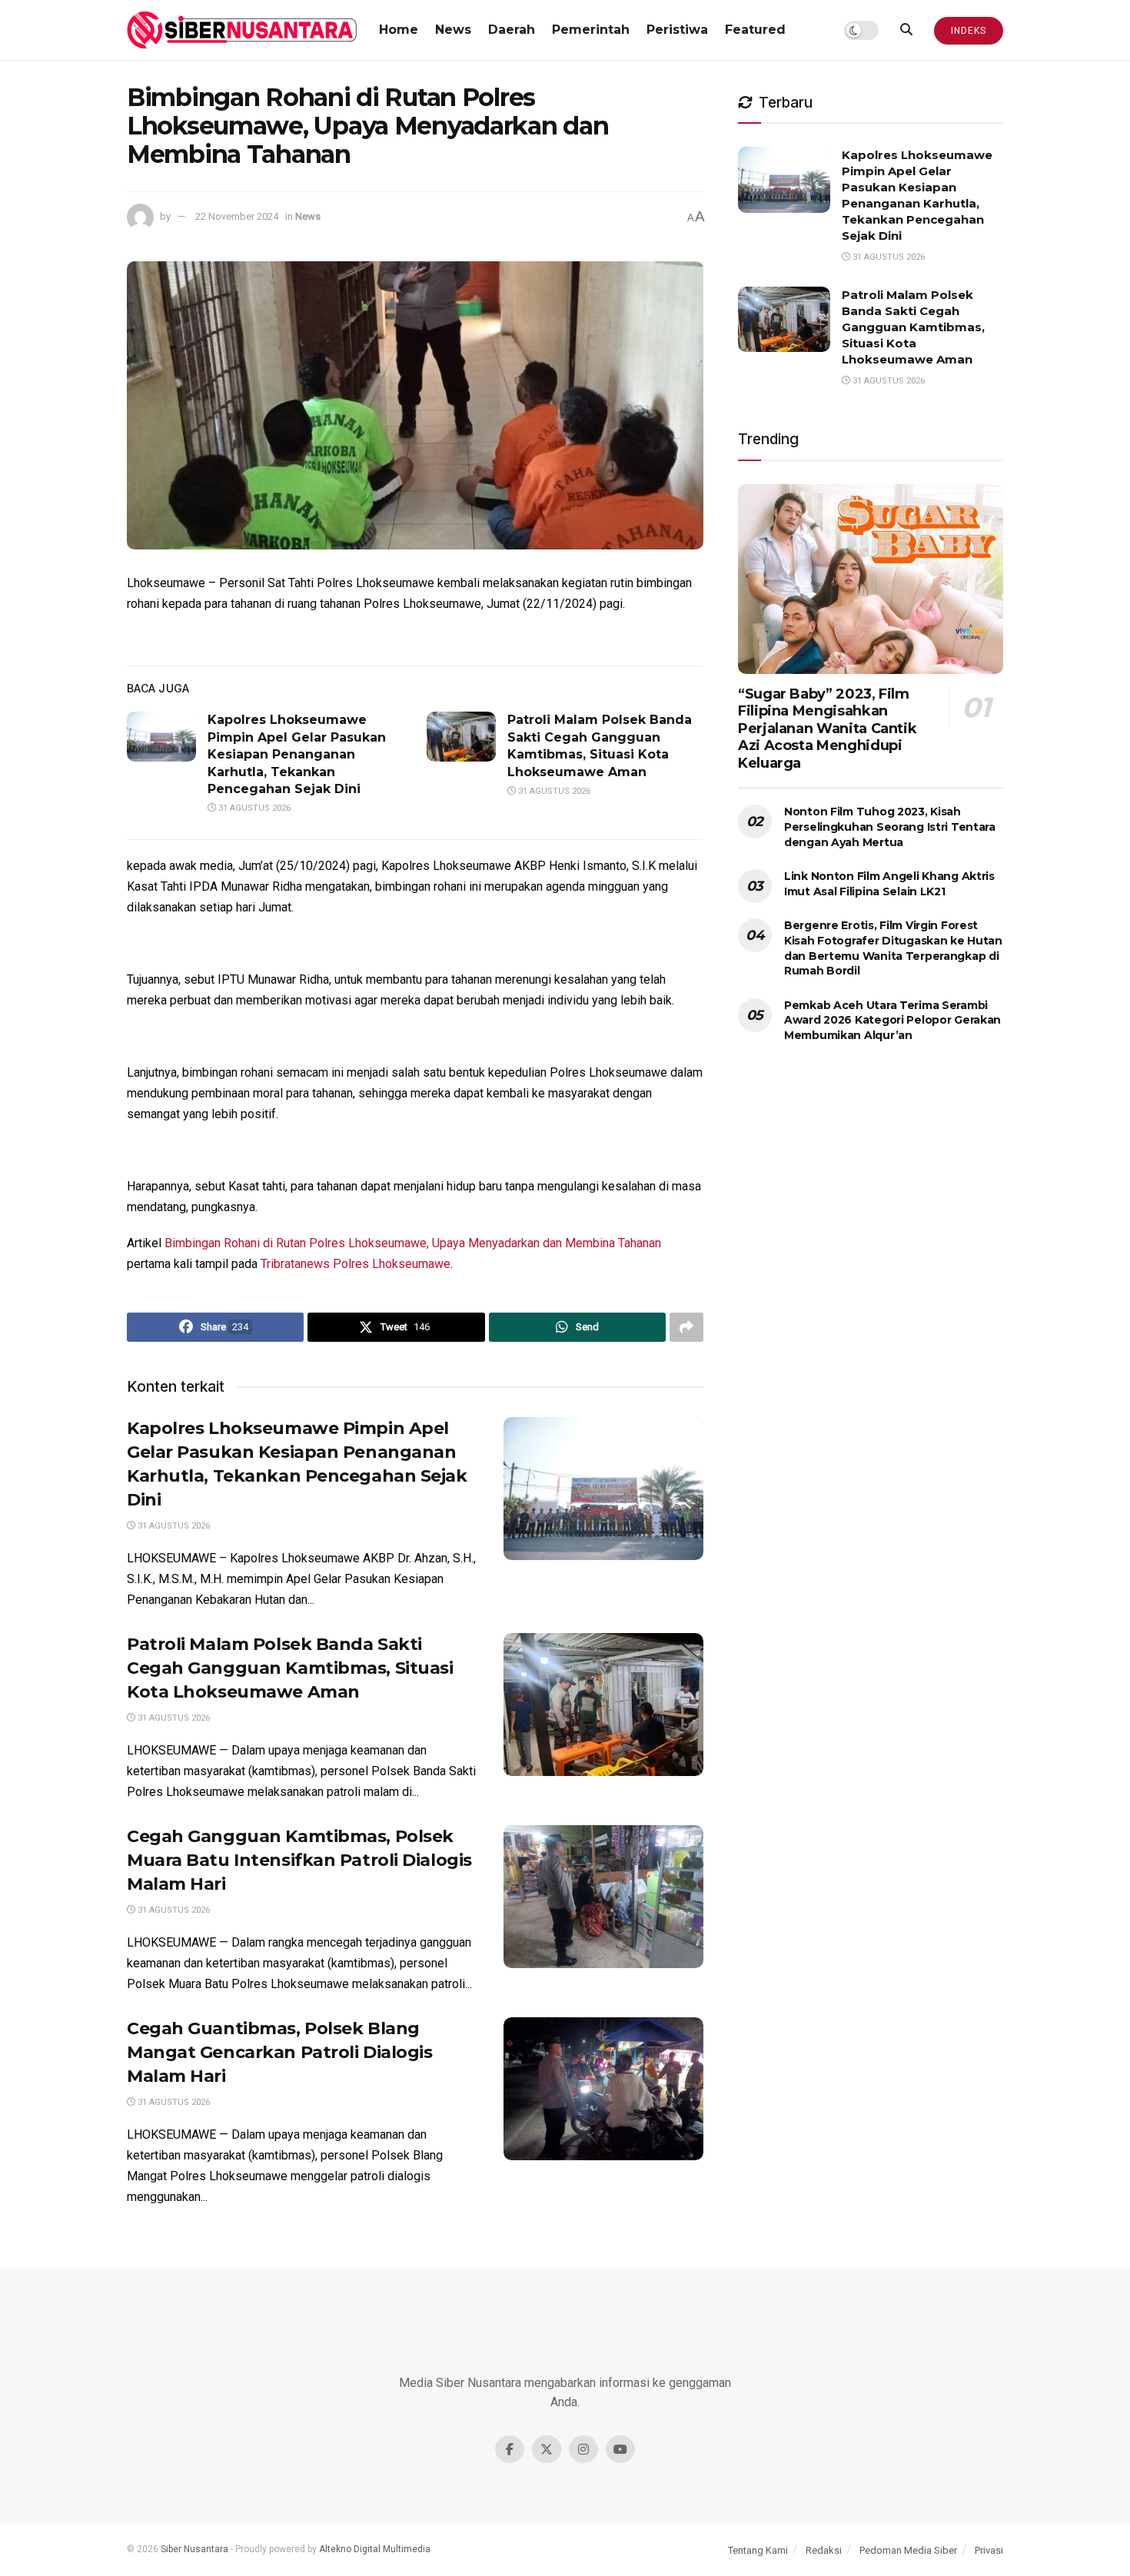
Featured (755, 30)
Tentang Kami (758, 2550)
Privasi (989, 2550)
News (453, 30)
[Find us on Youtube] (620, 2449)
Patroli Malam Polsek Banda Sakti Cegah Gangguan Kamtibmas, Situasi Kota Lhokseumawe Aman (290, 1668)
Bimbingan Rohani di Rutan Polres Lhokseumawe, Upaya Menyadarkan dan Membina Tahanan (413, 1243)
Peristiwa (677, 30)
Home (399, 30)
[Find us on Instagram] (583, 2449)
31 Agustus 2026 (253, 808)
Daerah (512, 30)
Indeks (969, 31)
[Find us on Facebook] (510, 2449)
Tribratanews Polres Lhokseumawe (356, 1264)
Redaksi (824, 2550)
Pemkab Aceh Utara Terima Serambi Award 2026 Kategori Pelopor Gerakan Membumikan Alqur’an (892, 1020)
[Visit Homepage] (242, 30)
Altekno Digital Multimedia (375, 2549)
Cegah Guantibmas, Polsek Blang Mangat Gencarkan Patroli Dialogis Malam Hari (279, 2052)
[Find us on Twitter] (547, 2449)
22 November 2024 (237, 216)
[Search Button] (906, 30)
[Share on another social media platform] (686, 1327)
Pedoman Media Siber (908, 2550)
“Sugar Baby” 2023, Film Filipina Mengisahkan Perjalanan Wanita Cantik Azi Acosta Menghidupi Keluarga (827, 729)
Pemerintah (591, 30)
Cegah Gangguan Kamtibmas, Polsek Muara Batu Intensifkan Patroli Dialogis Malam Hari (299, 1860)
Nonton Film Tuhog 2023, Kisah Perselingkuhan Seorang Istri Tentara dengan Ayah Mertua (890, 827)
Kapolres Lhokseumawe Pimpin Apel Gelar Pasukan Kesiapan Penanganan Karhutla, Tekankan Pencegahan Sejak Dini (297, 754)
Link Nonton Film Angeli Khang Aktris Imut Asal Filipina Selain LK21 (889, 884)
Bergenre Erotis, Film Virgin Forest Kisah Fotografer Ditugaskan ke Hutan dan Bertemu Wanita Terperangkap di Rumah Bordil (893, 948)
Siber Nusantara (194, 2549)
